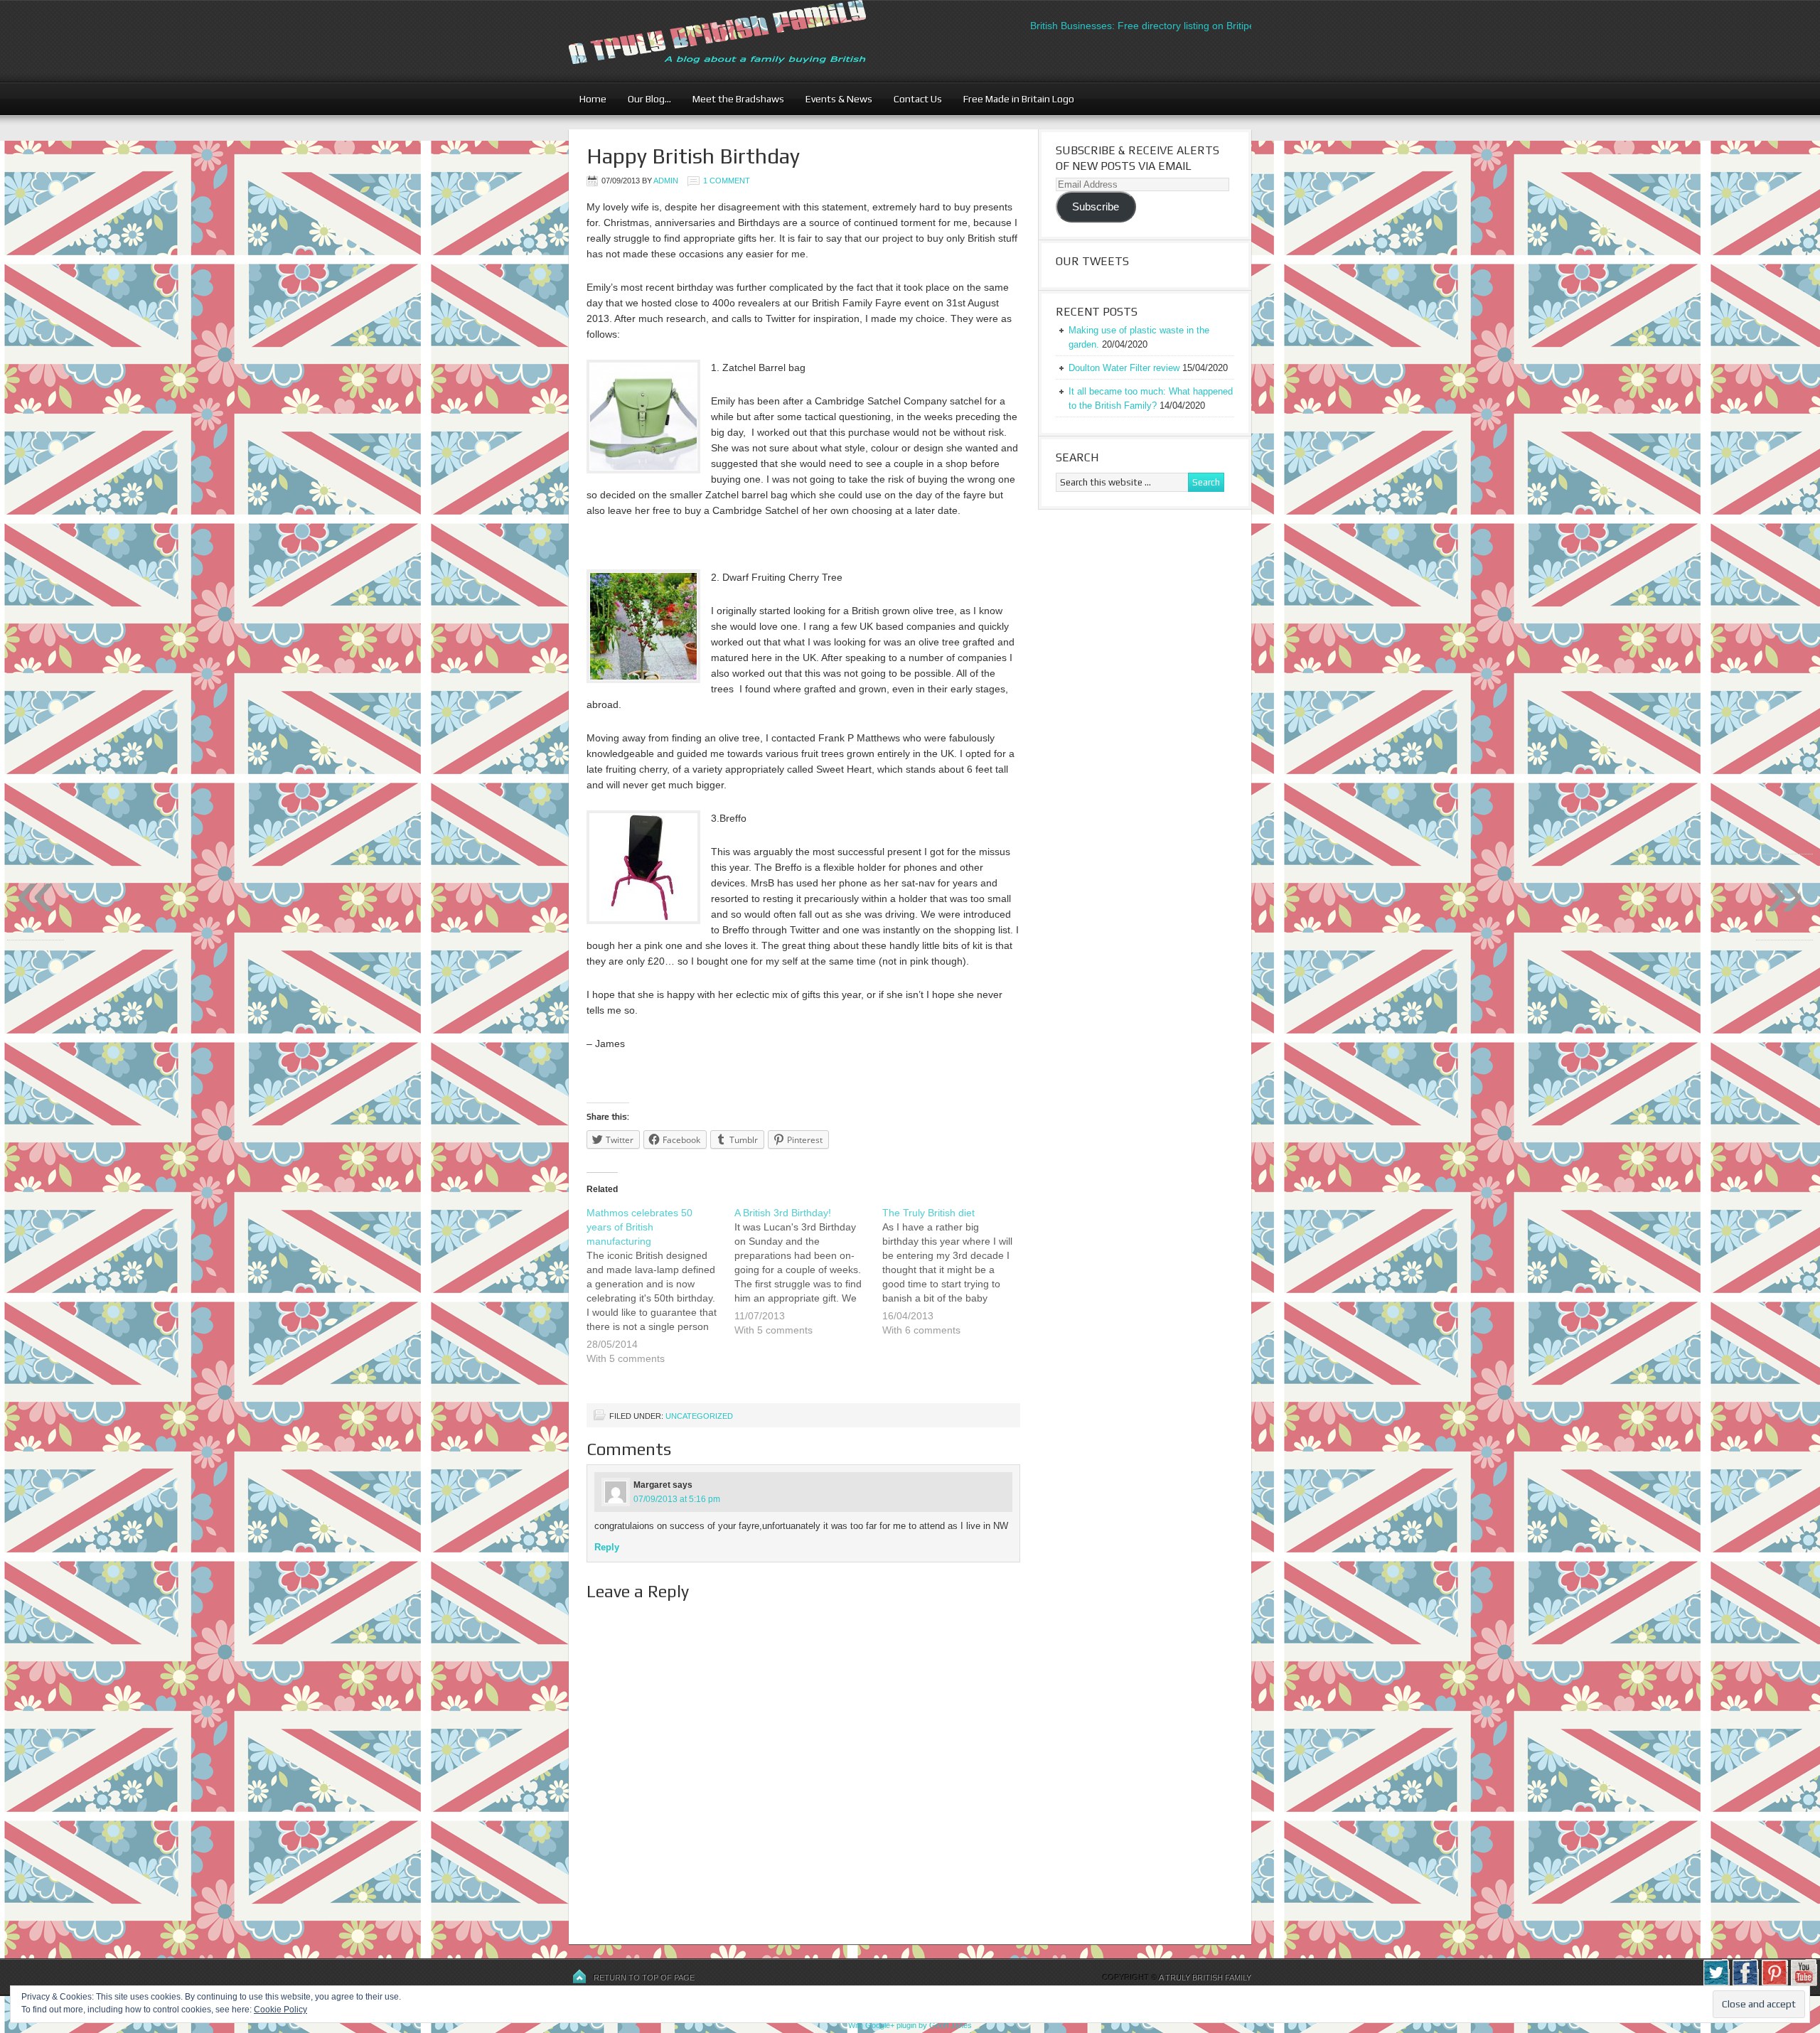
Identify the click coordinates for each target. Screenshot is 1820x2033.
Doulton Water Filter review (1124, 368)
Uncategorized (699, 1416)
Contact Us (912, 99)
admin (666, 181)
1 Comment (727, 181)
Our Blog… (644, 99)
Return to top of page (644, 1978)
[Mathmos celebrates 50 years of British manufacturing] (660, 1294)
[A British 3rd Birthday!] (808, 1280)
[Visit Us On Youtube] (1803, 1983)
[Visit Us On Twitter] (1716, 1983)
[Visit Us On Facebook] (1745, 1983)
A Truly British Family (1205, 1978)
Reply (607, 1547)
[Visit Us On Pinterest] (1774, 1983)
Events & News (834, 99)
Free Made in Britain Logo (1013, 99)
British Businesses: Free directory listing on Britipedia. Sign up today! (1139, 26)
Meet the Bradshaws (738, 99)
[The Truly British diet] (956, 1280)
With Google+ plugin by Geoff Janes (910, 2025)
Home (593, 99)
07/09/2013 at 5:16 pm (677, 1499)
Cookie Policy (280, 2010)
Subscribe (1096, 207)
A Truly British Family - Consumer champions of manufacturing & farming (743, 41)
